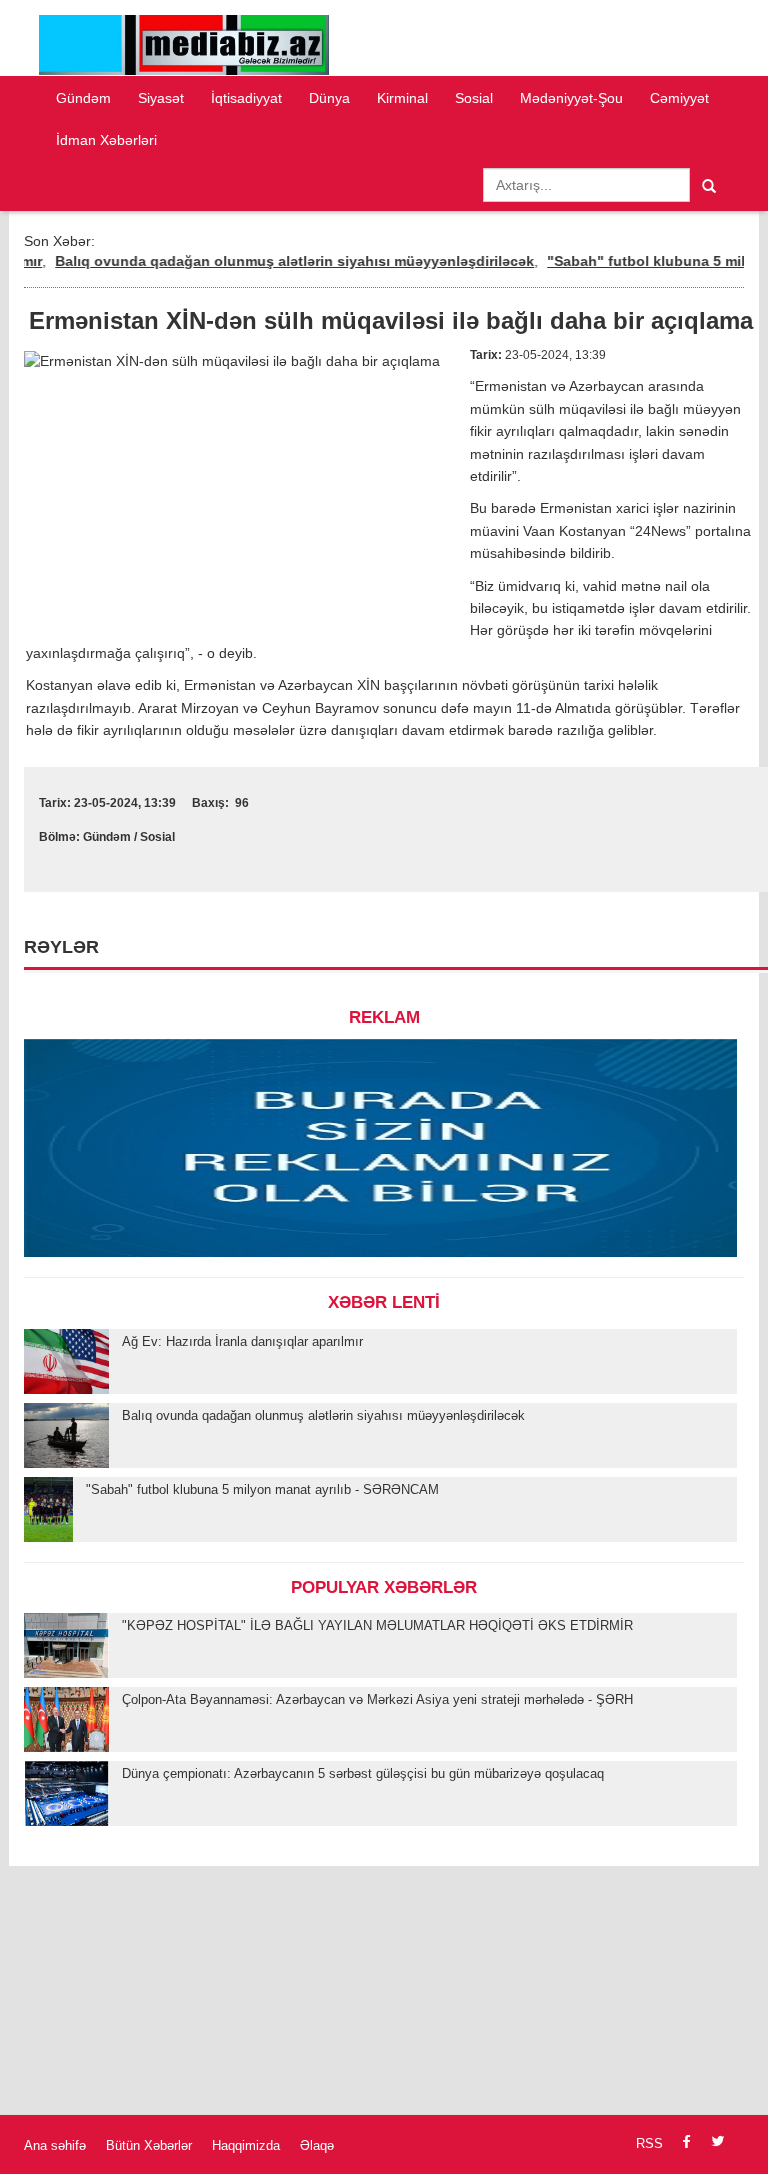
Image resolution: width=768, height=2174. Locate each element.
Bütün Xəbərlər (149, 2145)
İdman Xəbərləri (106, 140)
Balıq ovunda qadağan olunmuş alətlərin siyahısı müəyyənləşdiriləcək (272, 261)
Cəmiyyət (679, 98)
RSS (649, 2143)
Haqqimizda (246, 2145)
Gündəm (83, 98)
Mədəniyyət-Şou (571, 98)
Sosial (474, 98)
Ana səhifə (55, 2145)
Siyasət (161, 98)
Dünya (329, 98)
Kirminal (402, 98)
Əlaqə (317, 2145)
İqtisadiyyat (246, 98)
